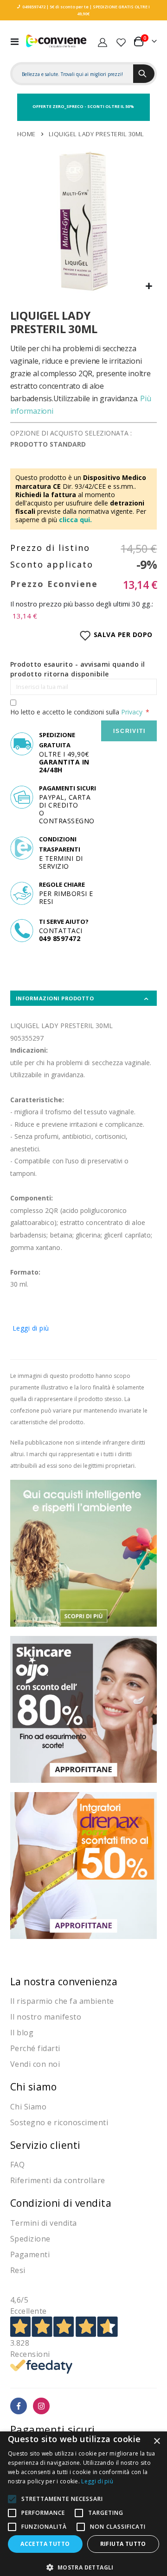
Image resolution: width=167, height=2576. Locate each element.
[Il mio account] (103, 41)
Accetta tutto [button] (45, 2544)
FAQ (18, 2165)
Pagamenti (30, 2254)
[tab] (84, 998)
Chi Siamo (29, 2107)
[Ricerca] (144, 74)
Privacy (132, 712)
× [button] (157, 2441)
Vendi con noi (35, 2064)
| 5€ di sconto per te (67, 7)
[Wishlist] (121, 41)
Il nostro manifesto (46, 2017)
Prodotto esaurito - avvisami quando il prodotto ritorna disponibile (78, 669)
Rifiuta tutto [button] (123, 2544)
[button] (149, 287)
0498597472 (34, 7)
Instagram (42, 2406)
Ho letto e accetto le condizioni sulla (76, 712)
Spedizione (30, 2239)
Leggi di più (31, 1328)
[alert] (83, 2504)
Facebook (19, 2406)
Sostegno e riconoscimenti (59, 2122)
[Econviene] (57, 41)
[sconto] (84, 1708)
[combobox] (73, 74)
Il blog (22, 2033)
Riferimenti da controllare (58, 2180)
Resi (18, 2270)
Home (26, 134)
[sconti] (84, 1865)
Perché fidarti (35, 2048)
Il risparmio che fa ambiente (62, 2001)
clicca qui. (75, 520)
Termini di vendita (44, 2223)
